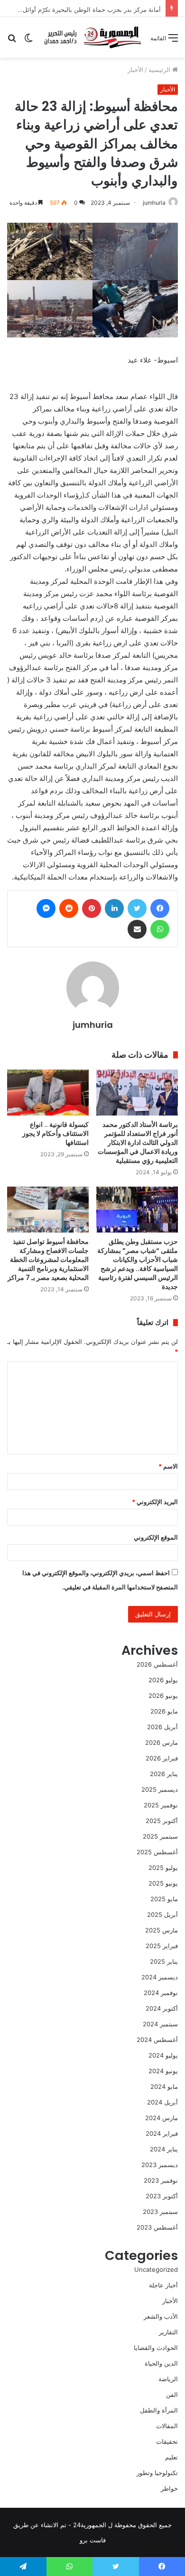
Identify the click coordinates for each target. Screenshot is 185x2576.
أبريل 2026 (162, 1727)
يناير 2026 (164, 1774)
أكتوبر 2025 (162, 1821)
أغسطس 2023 (157, 2227)
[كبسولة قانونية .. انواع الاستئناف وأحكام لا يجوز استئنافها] (48, 1093)
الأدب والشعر (161, 2316)
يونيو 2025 (163, 1883)
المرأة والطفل (159, 2410)
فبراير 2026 (162, 1758)
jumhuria (154, 203)
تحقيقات (167, 2441)
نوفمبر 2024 (161, 1993)
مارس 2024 (162, 2118)
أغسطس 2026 (157, 1664)
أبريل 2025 (162, 1914)
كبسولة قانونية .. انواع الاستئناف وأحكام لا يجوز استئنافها (55, 1134)
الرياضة (168, 2379)
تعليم (171, 2457)
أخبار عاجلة (163, 2285)
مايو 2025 (164, 1899)
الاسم (168, 1466)
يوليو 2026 (163, 1680)
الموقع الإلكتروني (156, 1537)
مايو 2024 (164, 2086)
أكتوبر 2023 (162, 2196)
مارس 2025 (162, 1930)
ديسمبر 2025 (160, 1789)
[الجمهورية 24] (92, 37)
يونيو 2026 (163, 1696)
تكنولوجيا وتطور (157, 2473)
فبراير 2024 (162, 2133)
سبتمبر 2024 (160, 2024)
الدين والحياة (161, 2363)
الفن (172, 2395)
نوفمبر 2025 (161, 1805)
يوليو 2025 (163, 1868)
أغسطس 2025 (157, 1852)
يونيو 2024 (163, 2071)
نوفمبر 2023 (161, 2180)
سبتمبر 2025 (160, 1836)
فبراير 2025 (162, 1946)
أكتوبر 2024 (162, 2008)
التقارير (168, 2332)
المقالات (167, 2426)
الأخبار (135, 70)
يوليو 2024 (163, 2055)
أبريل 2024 (162, 2102)
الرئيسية (160, 70)
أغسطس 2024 (157, 2040)
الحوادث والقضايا (156, 2348)
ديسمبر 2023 (160, 2165)
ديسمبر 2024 (160, 1977)
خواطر (169, 2488)
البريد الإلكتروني (155, 1502)
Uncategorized (156, 2269)
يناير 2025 (164, 1961)
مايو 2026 (164, 1711)
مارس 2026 (162, 1742)
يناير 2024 (164, 2149)
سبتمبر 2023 (160, 2212)
